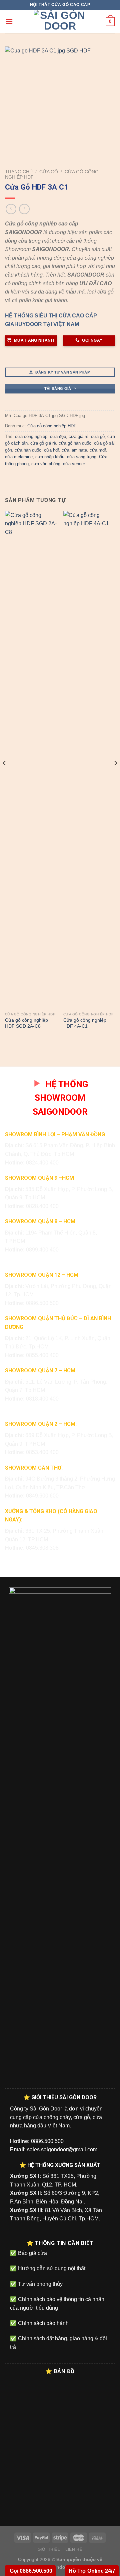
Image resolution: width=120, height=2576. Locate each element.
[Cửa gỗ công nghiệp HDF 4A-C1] (89, 760)
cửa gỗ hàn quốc (75, 443)
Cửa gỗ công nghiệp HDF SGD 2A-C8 (26, 1023)
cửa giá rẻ (78, 436)
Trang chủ (19, 172)
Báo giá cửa (32, 2253)
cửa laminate (74, 450)
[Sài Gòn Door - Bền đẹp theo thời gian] (60, 22)
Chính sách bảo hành (43, 2323)
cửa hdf (51, 450)
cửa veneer (74, 464)
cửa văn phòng (46, 464)
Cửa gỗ (49, 172)
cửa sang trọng (82, 457)
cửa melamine (19, 457)
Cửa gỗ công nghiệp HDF (52, 426)
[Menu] (9, 21)
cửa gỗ (98, 436)
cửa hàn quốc (28, 450)
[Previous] (5, 776)
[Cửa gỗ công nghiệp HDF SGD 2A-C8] (31, 760)
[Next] (115, 776)
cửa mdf (98, 450)
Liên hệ (74, 2549)
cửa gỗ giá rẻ (43, 443)
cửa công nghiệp (31, 436)
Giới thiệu (49, 2549)
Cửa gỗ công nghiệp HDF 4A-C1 (85, 1023)
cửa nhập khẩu (50, 457)
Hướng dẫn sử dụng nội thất (51, 2268)
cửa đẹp (58, 436)
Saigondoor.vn (60, 2567)
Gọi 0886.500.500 (30, 2571)
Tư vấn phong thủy (40, 2284)
